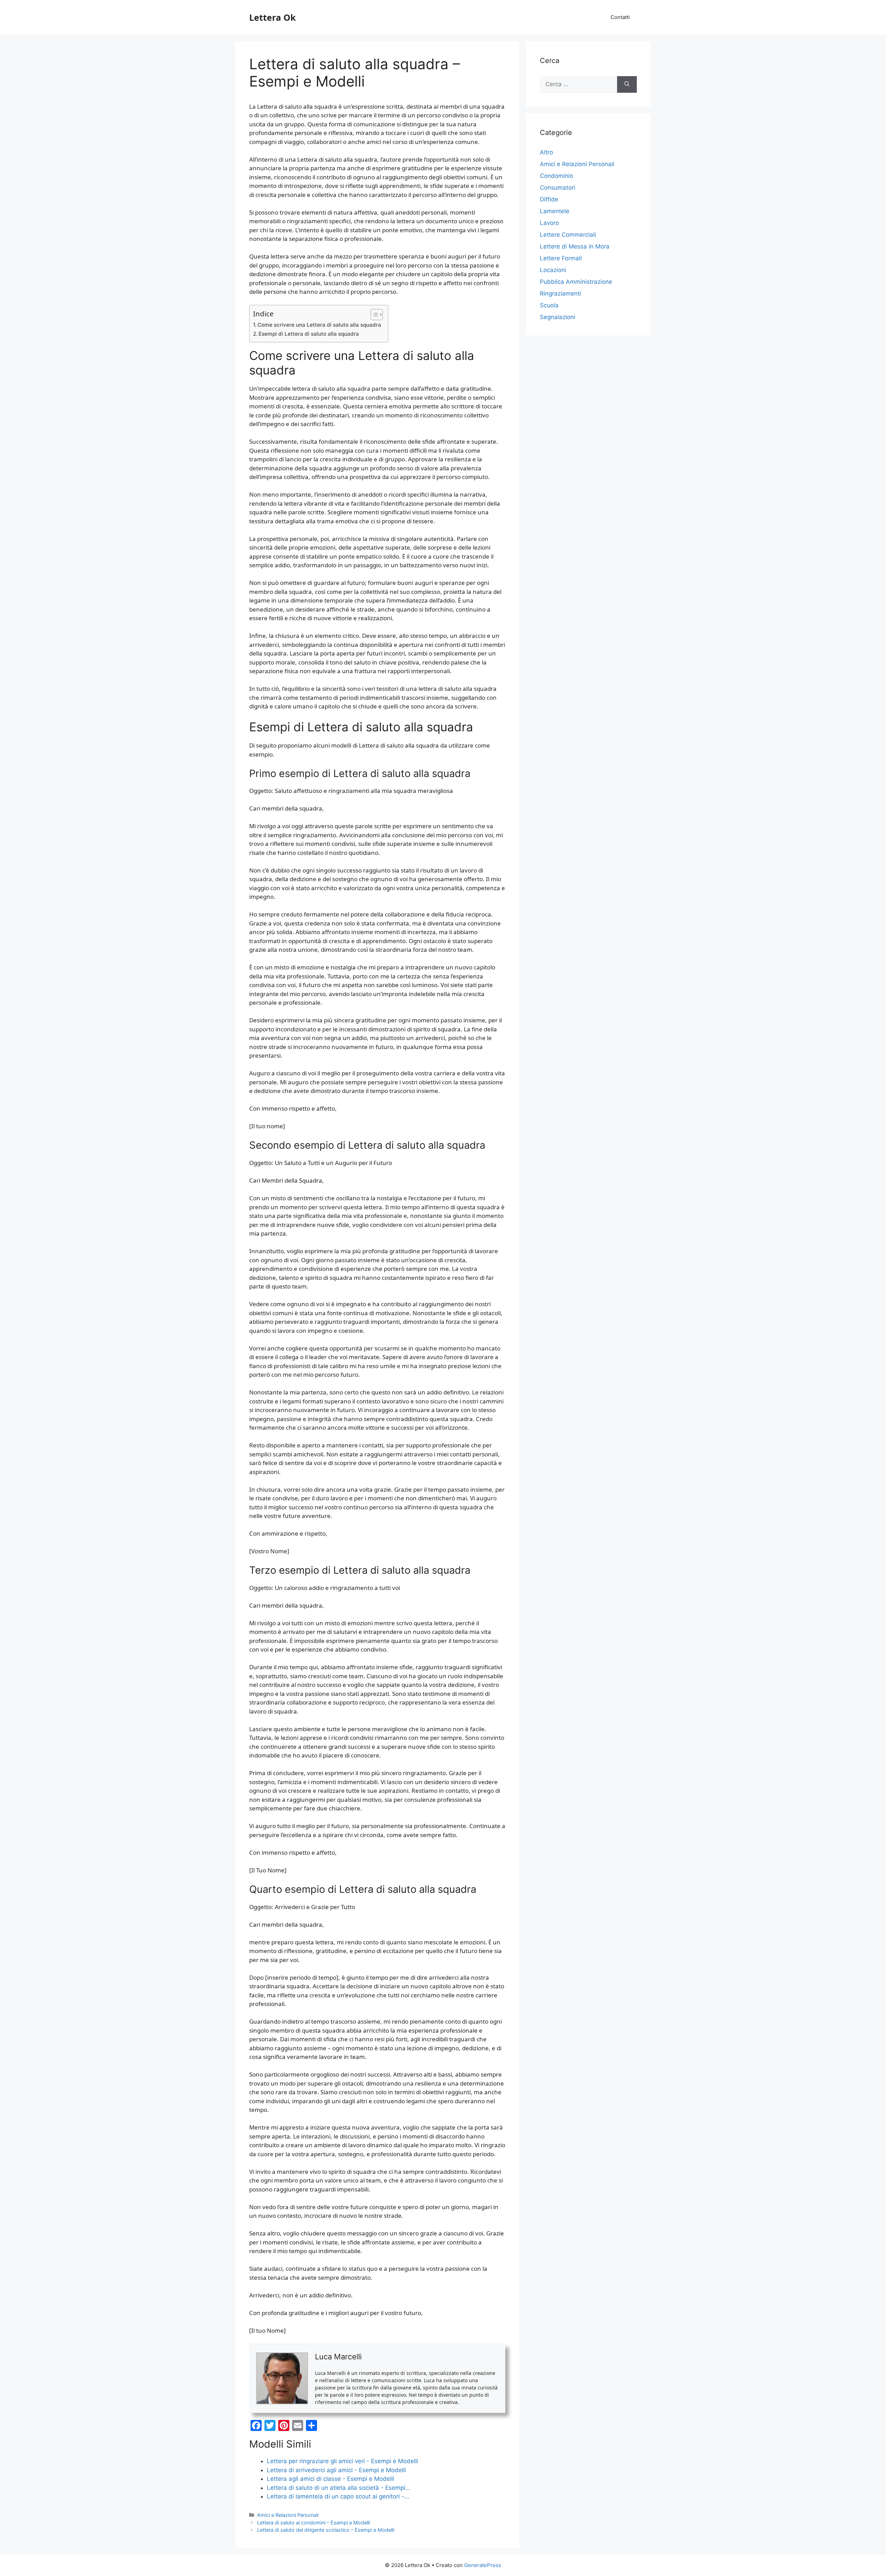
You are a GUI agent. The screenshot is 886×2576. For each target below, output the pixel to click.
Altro (546, 152)
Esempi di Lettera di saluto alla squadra (309, 334)
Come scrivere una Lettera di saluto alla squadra (319, 325)
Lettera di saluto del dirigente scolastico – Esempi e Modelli (326, 2530)
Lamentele (555, 211)
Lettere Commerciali (568, 235)
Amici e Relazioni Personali (288, 2515)
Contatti (620, 17)
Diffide (549, 199)
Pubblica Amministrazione (576, 282)
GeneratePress (483, 2565)
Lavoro (549, 223)
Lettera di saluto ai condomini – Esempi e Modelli (314, 2523)
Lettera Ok (273, 17)
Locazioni (553, 270)
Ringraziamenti (560, 293)
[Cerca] (627, 84)
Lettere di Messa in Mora (575, 246)
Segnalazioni (558, 317)
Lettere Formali (561, 258)
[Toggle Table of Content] (373, 315)
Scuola (549, 305)
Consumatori (558, 188)
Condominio (557, 176)
